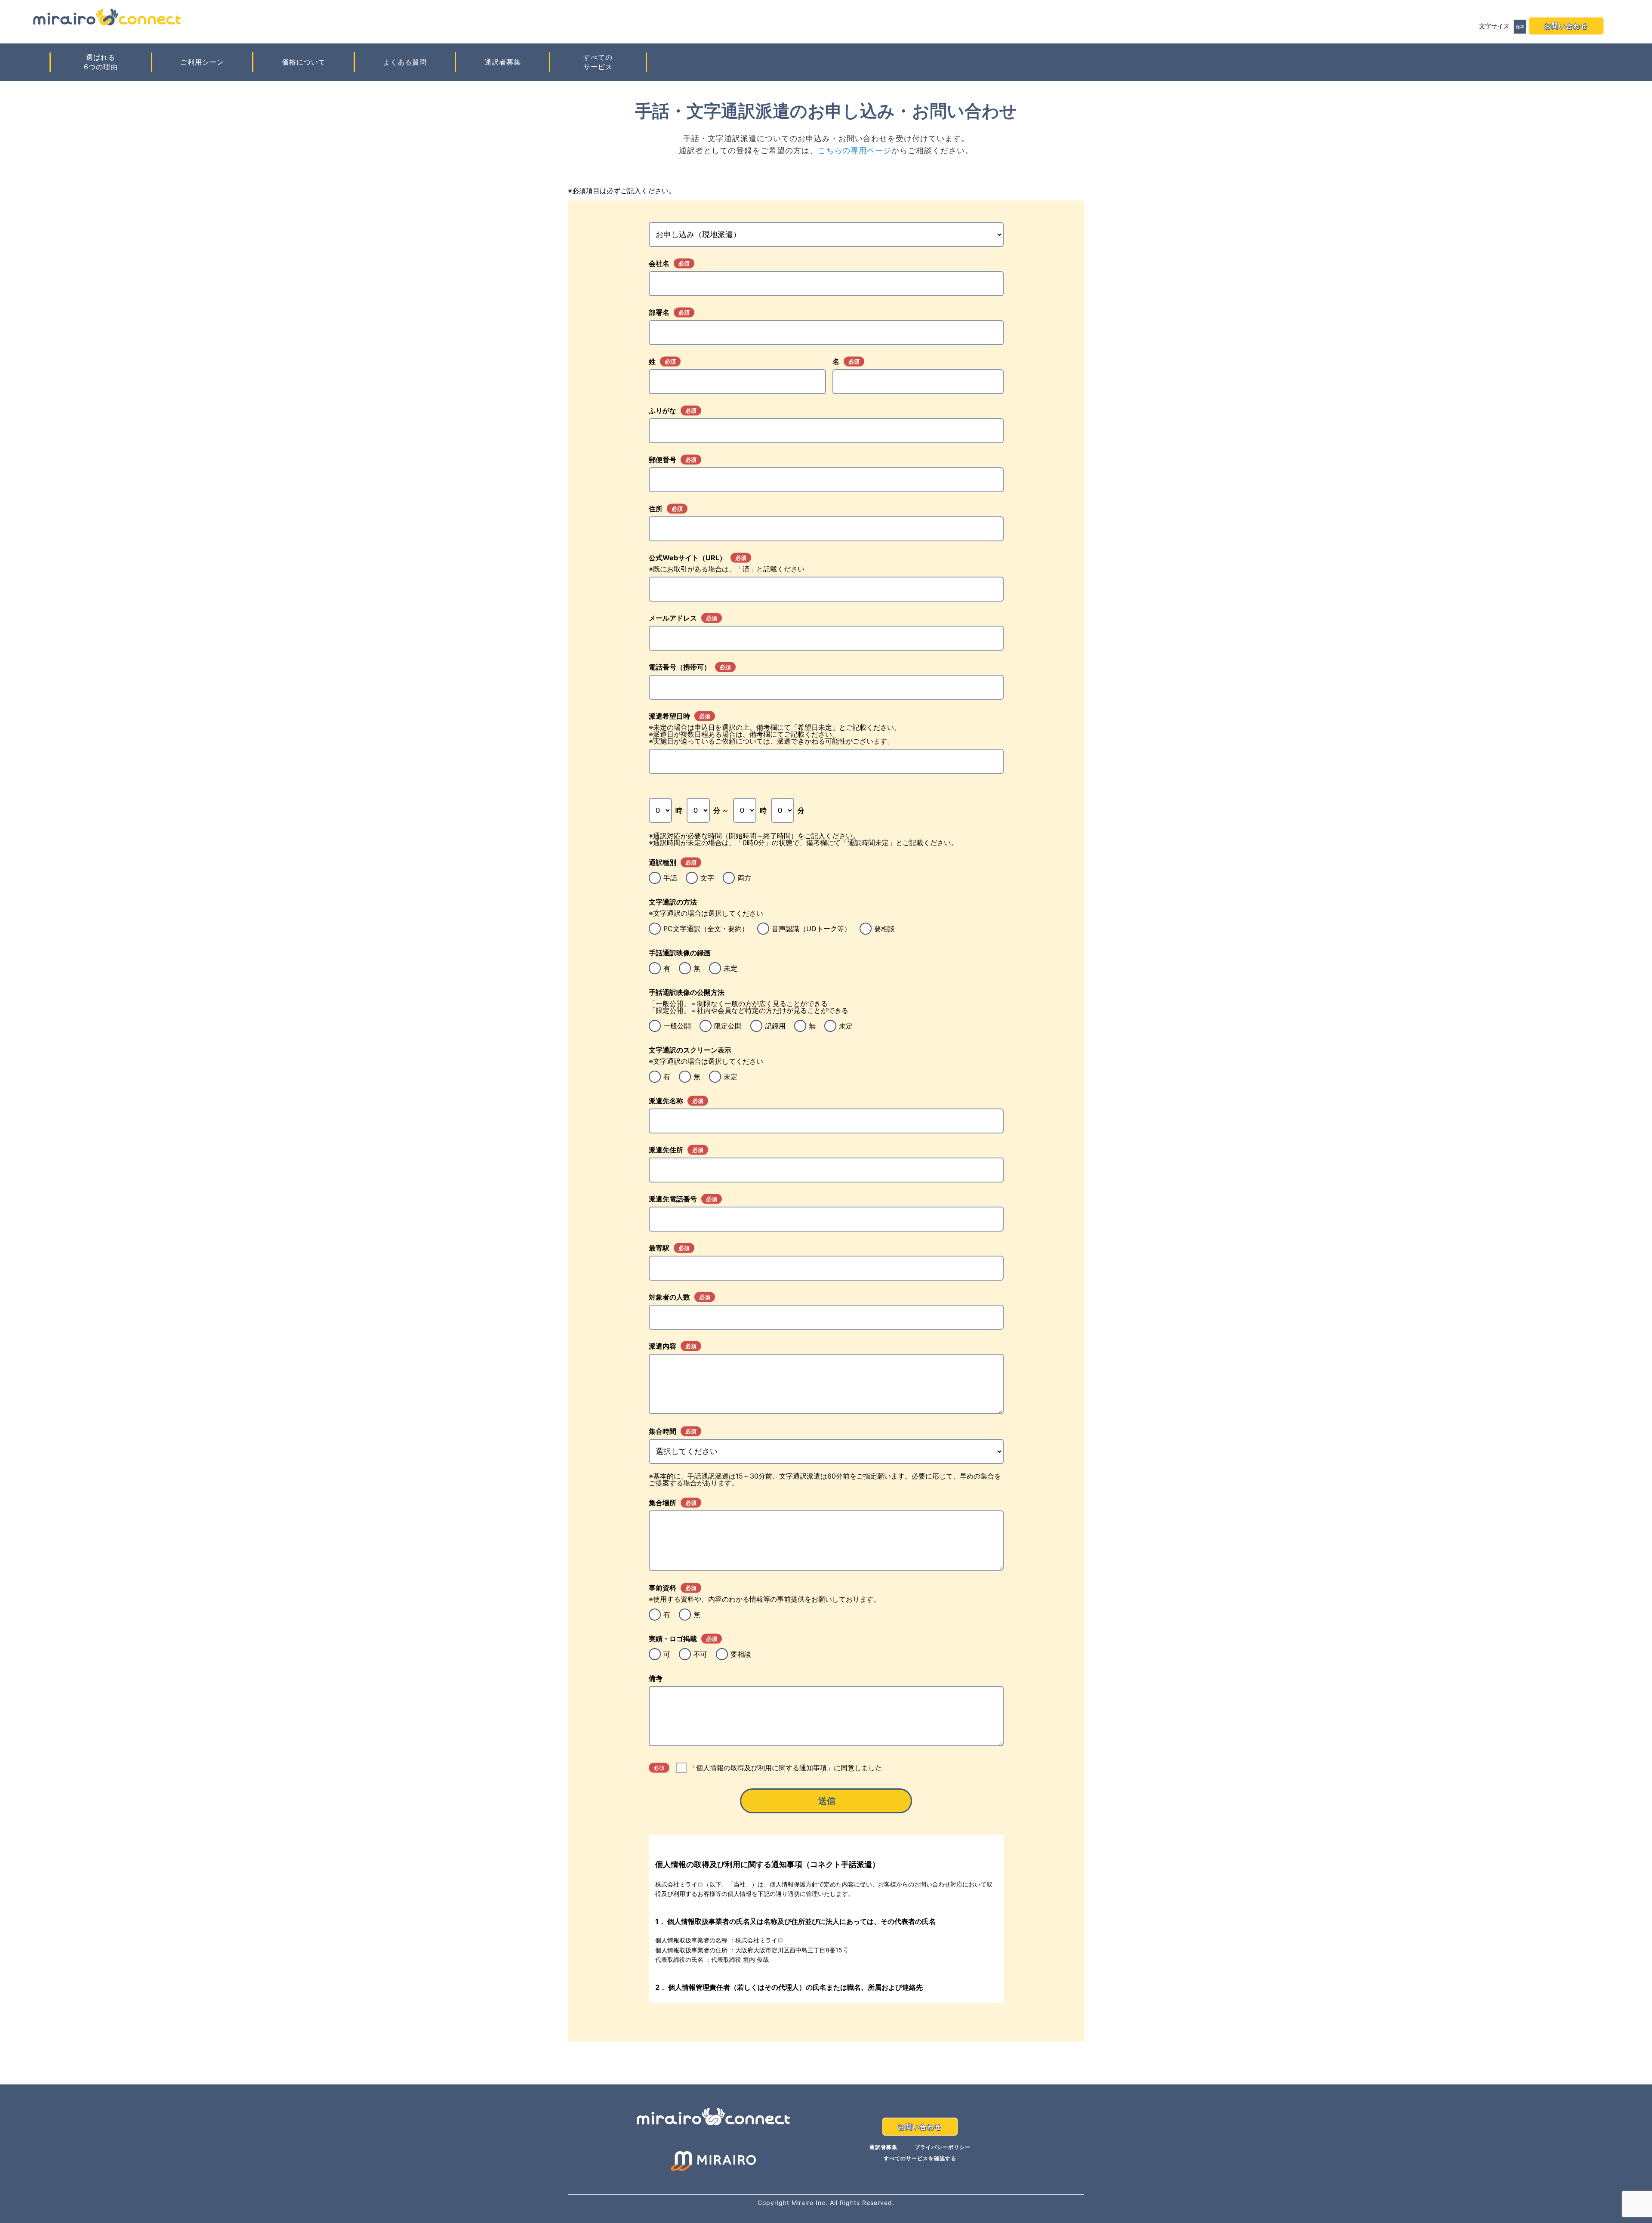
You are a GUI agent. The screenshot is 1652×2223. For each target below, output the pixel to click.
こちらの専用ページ (855, 150)
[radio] (663, 878)
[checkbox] (826, 878)
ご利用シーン (202, 62)
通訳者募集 (503, 62)
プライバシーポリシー (943, 2147)
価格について (304, 62)
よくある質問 (405, 62)
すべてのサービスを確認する (920, 2158)
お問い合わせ (1566, 26)
